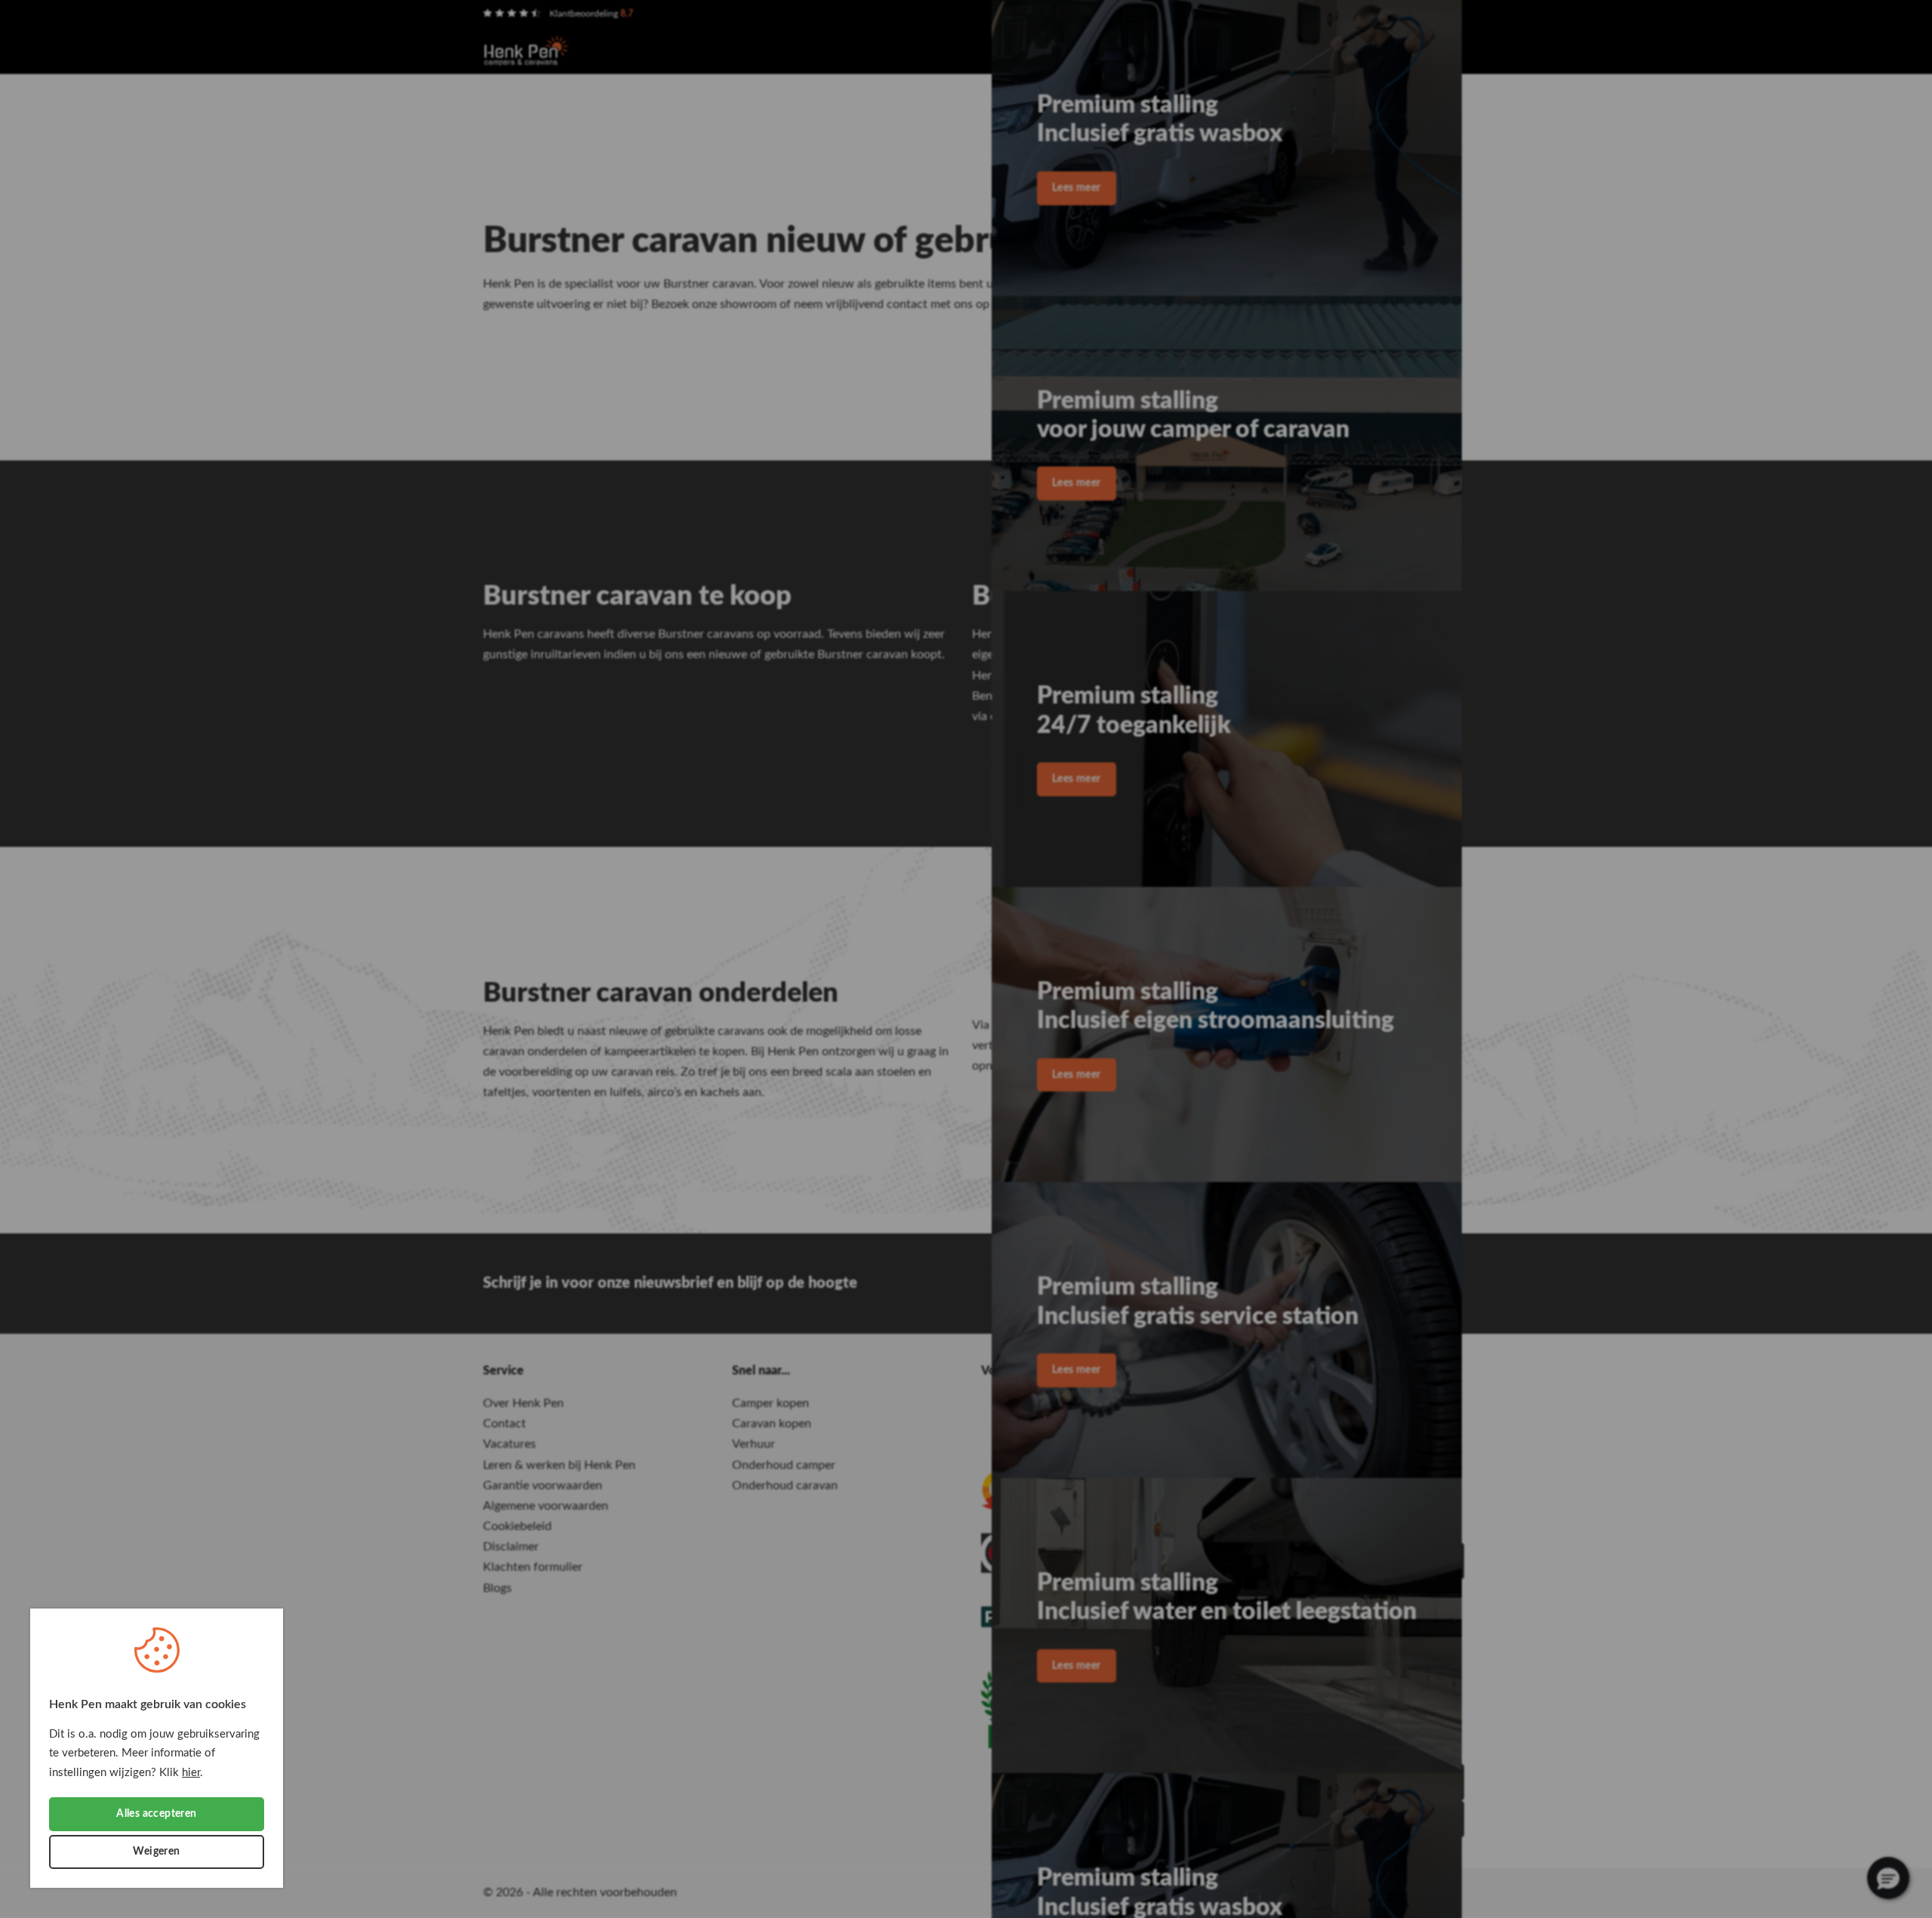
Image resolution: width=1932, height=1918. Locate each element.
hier (191, 1773)
